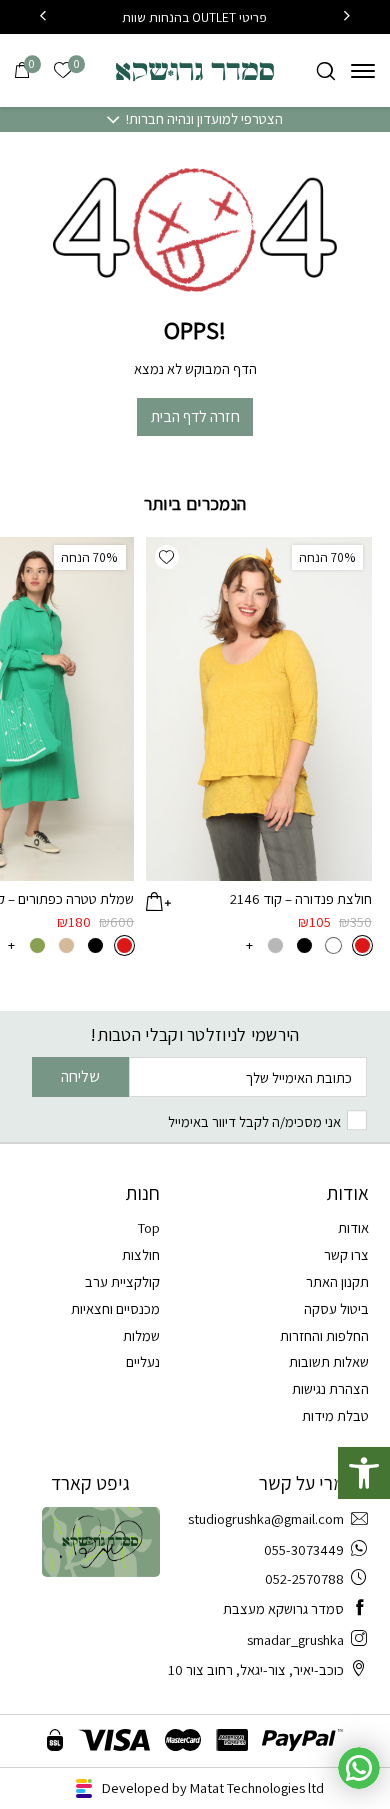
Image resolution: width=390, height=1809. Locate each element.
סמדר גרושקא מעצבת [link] (283, 1608)
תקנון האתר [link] (337, 1281)
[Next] (43, 17)
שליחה (80, 1076)
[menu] (363, 70)
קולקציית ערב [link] (122, 1281)
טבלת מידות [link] (335, 1415)
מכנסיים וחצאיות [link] (115, 1308)
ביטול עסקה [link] (336, 1308)
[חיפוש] (326, 70)
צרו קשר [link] (346, 1254)
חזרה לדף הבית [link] (195, 416)
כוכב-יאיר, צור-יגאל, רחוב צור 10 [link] (256, 1669)
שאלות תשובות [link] (329, 1361)
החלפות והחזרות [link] (324, 1335)
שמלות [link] (141, 1335)
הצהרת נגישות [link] (330, 1388)
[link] (364, 1473)
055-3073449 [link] (304, 1549)
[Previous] (347, 17)
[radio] (362, 945)
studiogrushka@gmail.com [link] (266, 1518)
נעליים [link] (143, 1361)
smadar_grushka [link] (295, 1639)
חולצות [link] (141, 1254)
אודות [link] (353, 1227)
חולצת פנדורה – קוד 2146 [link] (301, 898)
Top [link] (149, 1227)
